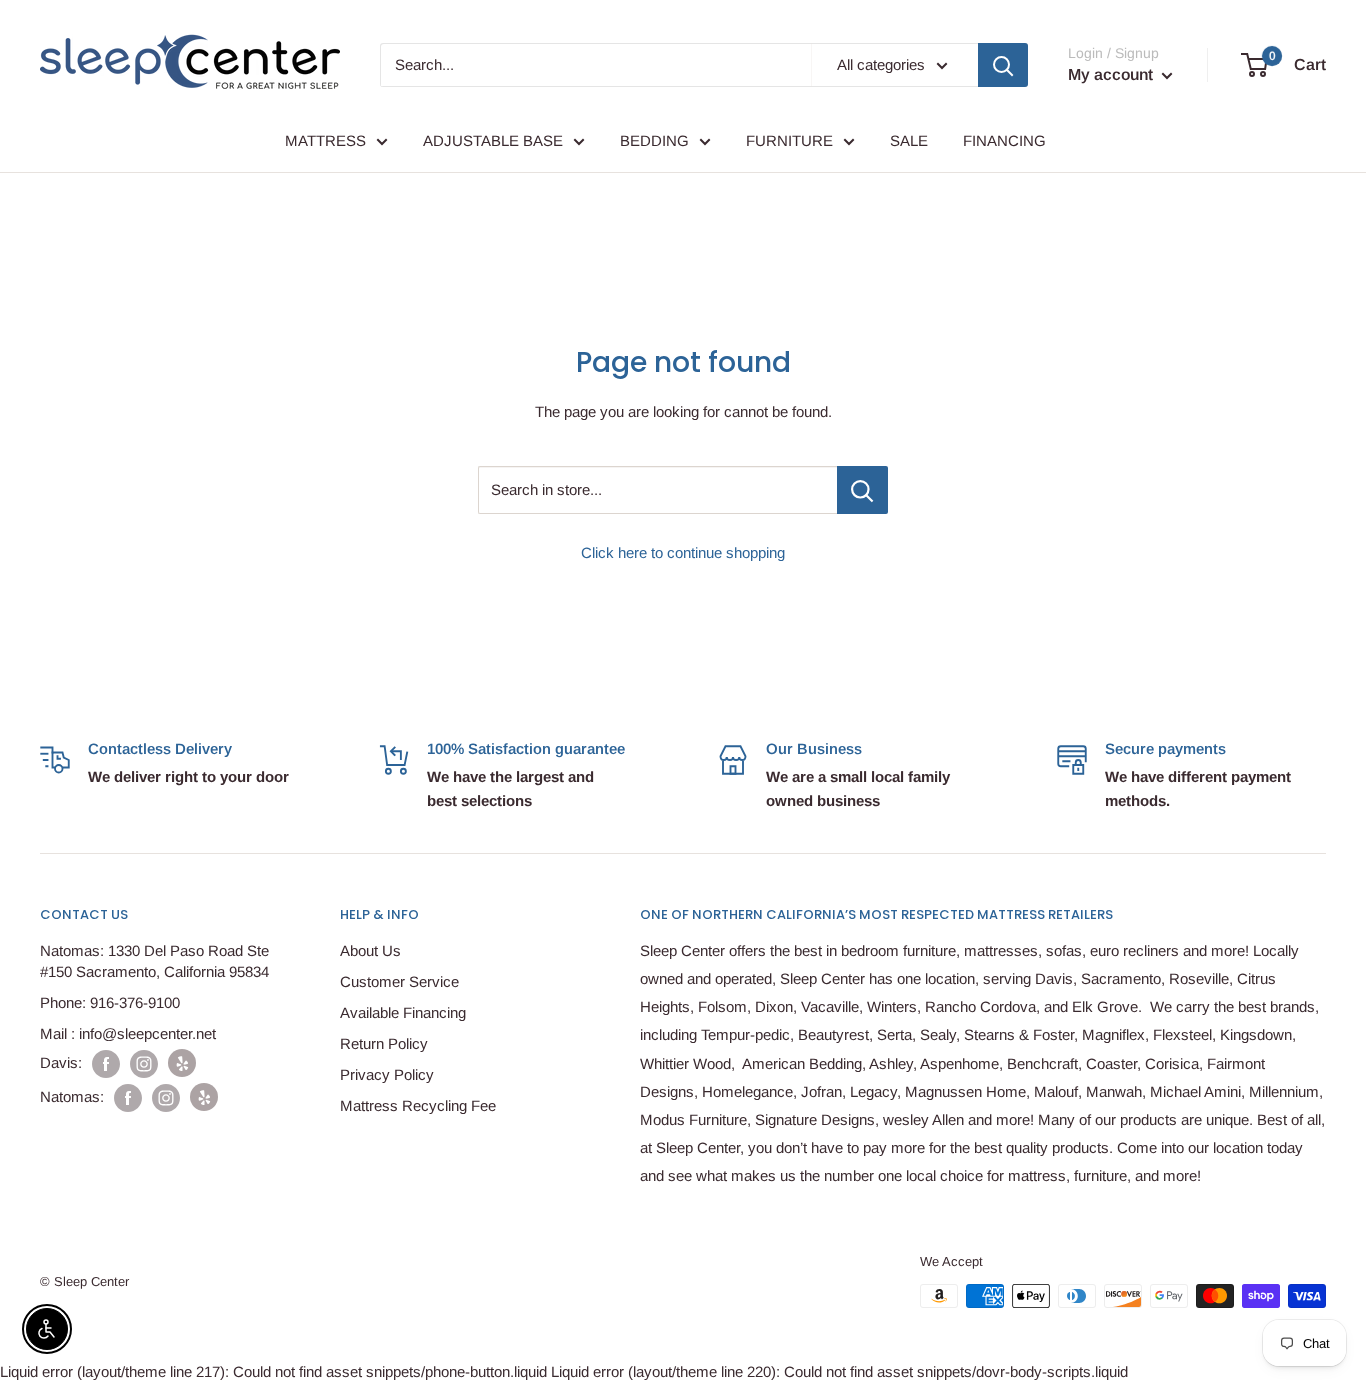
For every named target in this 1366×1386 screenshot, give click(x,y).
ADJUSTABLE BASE (493, 140)
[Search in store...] (862, 490)
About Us (370, 950)
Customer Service (399, 981)
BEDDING (654, 140)
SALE (909, 140)
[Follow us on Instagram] (144, 1063)
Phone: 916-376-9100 (110, 1002)
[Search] (1003, 65)
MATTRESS (325, 140)
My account (1112, 74)
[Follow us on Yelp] (182, 1063)
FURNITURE (789, 140)
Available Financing (403, 1012)
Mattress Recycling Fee (418, 1105)
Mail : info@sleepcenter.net (128, 1033)
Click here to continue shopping (683, 552)
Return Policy (384, 1043)
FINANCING (1004, 140)
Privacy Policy (387, 1074)
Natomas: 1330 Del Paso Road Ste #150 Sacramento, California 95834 (154, 961)
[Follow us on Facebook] (106, 1063)
